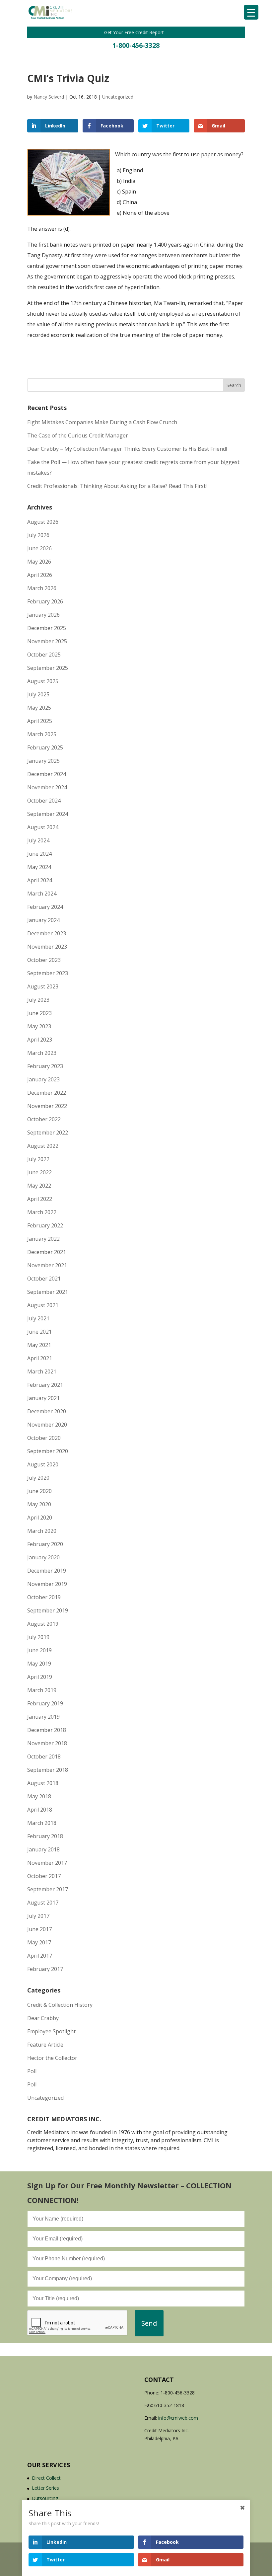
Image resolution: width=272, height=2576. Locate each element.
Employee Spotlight (51, 2031)
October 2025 (44, 655)
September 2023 (48, 973)
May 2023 (39, 1026)
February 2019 (45, 1703)
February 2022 (45, 1225)
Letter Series (45, 2488)
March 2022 (42, 1212)
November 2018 (47, 1743)
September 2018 (48, 1770)
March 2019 (42, 1690)
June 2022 (39, 1172)
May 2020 (39, 1504)
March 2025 (42, 734)
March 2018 (42, 1823)
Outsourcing (45, 2498)
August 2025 (43, 681)
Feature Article (45, 2045)
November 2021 (47, 1265)
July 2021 (38, 1318)
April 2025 (40, 721)
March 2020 (42, 1531)
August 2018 (43, 1783)
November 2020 (47, 1425)
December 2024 (47, 774)
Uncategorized (118, 97)
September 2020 (48, 1451)
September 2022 (48, 1132)
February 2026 (45, 601)
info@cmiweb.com (178, 2418)
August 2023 (43, 986)
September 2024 (48, 814)
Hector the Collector (52, 2058)
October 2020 (44, 1438)
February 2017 (45, 1969)
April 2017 (40, 1956)
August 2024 (43, 827)
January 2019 (43, 1717)
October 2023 (44, 960)
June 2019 (39, 1650)
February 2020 (45, 1544)
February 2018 (45, 1836)
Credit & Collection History (60, 2005)
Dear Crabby (43, 2018)
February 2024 (45, 907)
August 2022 (43, 1146)
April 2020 (40, 1518)
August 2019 (43, 1624)
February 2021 (45, 1385)
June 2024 (39, 854)
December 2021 (47, 1252)
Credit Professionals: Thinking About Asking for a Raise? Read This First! (117, 486)
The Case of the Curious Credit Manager (78, 435)
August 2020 (43, 1464)
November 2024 (47, 787)
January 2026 (43, 615)
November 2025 (47, 641)
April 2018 (40, 1810)
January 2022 (43, 1239)
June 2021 (39, 1332)
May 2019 (39, 1664)
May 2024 (39, 867)
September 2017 (48, 1889)
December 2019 (47, 1571)
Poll (32, 2071)
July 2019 (38, 1637)
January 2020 (43, 1557)
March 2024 (42, 894)
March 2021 (42, 1371)
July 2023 (38, 1000)
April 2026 (40, 575)
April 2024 (40, 880)
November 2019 (47, 1584)
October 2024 (44, 801)
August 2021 (43, 1305)
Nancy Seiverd (49, 97)
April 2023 (40, 1040)
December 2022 (47, 1093)
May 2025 (39, 708)
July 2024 (38, 840)
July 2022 (38, 1159)
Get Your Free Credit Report (135, 32)
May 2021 (39, 1345)
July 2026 (38, 535)
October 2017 (44, 1876)
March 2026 (42, 588)
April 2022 (40, 1199)
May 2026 (39, 562)
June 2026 (39, 548)
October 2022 (44, 1119)
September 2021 (48, 1292)
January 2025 (43, 761)
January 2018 (43, 1849)
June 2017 (39, 1929)
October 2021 (44, 1279)
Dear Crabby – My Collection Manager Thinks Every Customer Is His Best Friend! (127, 449)
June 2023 (39, 1013)
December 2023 (47, 933)
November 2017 (47, 1863)
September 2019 (48, 1610)
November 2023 (47, 947)
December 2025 (47, 628)
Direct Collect (46, 2478)
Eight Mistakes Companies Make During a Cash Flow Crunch (102, 422)
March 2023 (42, 1053)
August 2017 (43, 1903)
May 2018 (39, 1796)
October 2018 (44, 1756)
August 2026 (43, 522)
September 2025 (48, 668)
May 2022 (39, 1186)
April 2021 (40, 1358)
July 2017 (38, 1916)
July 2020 (38, 1478)
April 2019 (40, 1677)
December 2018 (47, 1730)
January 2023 (43, 1079)
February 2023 (45, 1066)
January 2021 (43, 1398)
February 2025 (45, 747)
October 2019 (44, 1597)
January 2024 (43, 920)
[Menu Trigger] (251, 12)
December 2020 (47, 1411)
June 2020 (39, 1491)
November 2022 (47, 1106)
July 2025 (38, 694)
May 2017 (39, 1942)
